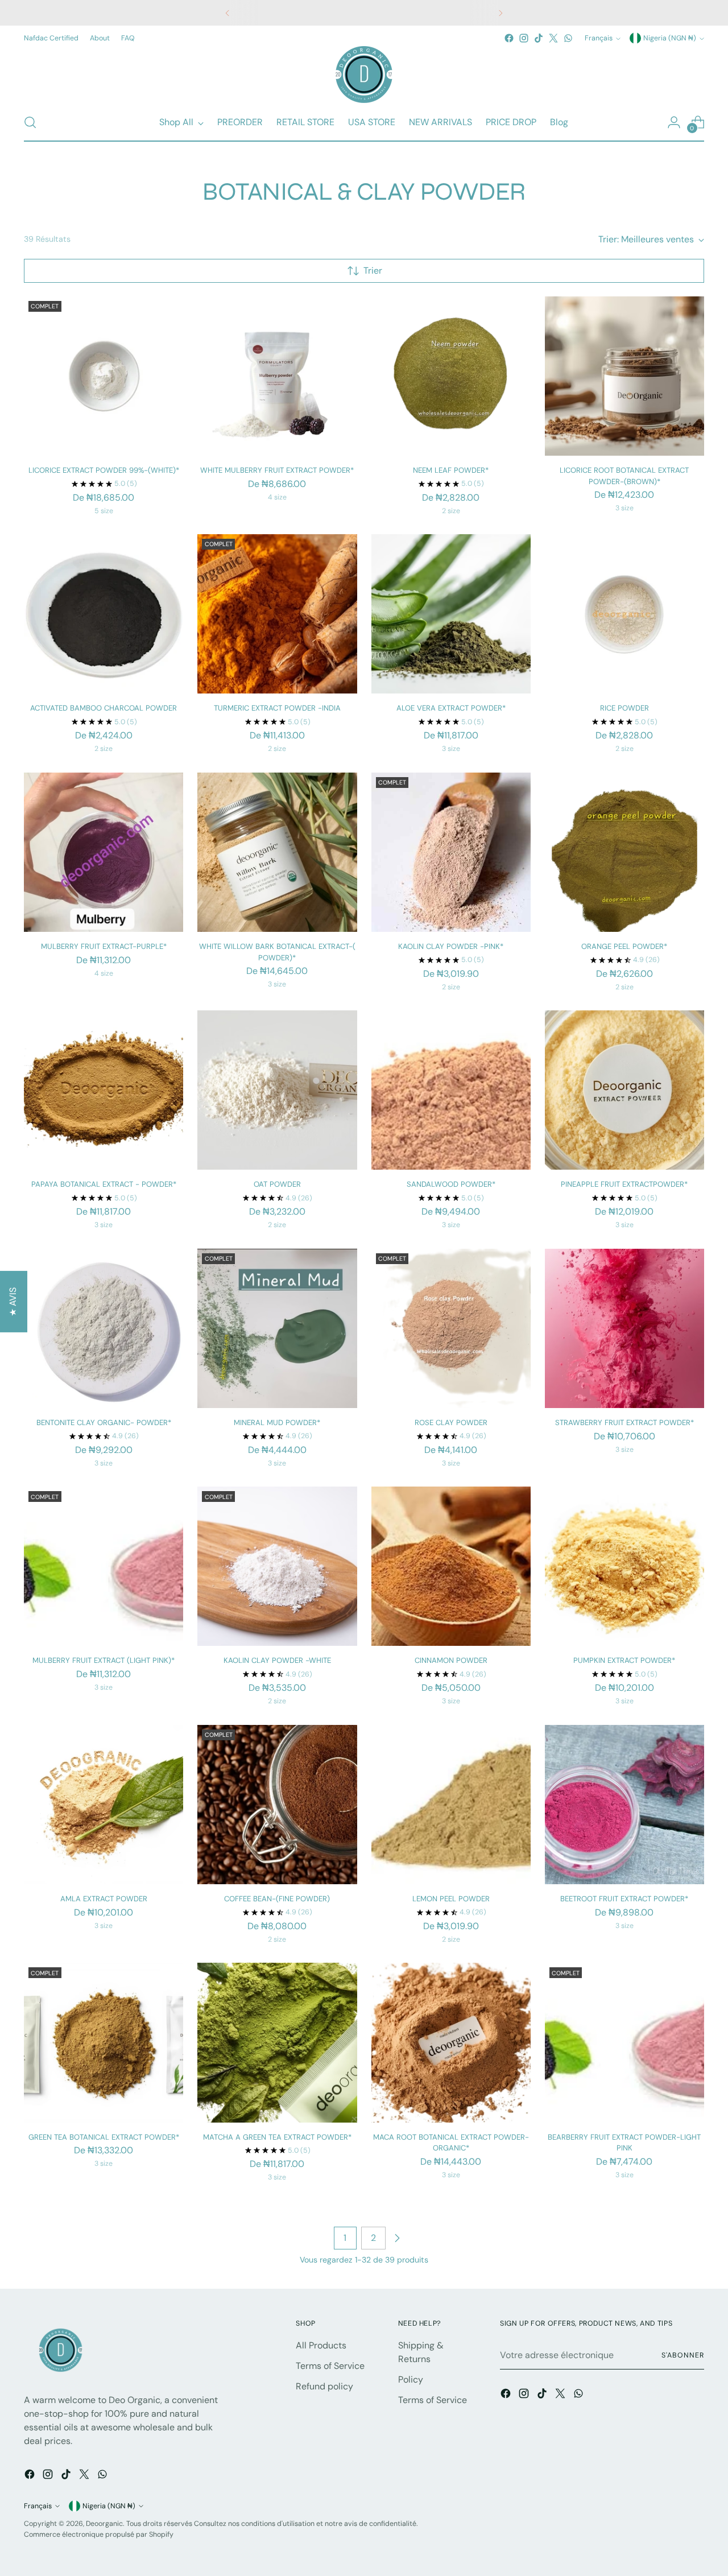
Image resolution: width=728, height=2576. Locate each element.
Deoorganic (104, 2524)
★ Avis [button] (13, 1302)
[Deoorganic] (364, 75)
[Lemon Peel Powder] (451, 1805)
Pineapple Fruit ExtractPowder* (624, 1184)
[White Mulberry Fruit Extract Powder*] (277, 376)
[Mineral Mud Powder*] (277, 1328)
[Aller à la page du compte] (674, 122)
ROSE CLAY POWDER (451, 1423)
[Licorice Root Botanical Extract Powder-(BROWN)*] (624, 376)
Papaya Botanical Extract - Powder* (104, 1184)
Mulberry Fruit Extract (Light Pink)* (104, 1660)
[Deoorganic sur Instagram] (524, 38)
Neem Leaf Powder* (451, 470)
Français (599, 38)
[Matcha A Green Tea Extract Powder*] (277, 2042)
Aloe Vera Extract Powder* (451, 708)
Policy (411, 2379)
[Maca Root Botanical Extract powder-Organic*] (451, 2042)
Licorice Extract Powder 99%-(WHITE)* (104, 470)
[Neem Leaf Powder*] (451, 376)
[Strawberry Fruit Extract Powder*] (624, 1328)
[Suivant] (500, 13)
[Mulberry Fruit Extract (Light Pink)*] (104, 1566)
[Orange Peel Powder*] (624, 852)
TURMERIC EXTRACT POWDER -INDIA (277, 708)
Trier (373, 271)
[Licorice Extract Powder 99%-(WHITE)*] (104, 376)
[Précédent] (227, 13)
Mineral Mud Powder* (277, 1423)
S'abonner (682, 2355)
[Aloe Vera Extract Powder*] (451, 614)
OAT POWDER (277, 1184)
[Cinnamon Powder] (451, 1566)
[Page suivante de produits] (397, 2238)
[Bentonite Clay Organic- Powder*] (104, 1328)
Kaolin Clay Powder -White (277, 1660)
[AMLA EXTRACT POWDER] (104, 1805)
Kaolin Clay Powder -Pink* (451, 946)
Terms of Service (330, 2366)
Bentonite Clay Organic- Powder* (104, 1423)
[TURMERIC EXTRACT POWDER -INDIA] (277, 614)
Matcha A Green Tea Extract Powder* (277, 2137)
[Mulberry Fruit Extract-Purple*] (104, 852)
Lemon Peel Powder (451, 1899)
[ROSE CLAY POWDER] (451, 1328)
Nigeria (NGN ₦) (670, 38)
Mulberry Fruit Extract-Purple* (104, 946)
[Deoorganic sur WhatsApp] (568, 38)
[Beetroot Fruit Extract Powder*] (624, 1805)
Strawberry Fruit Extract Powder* (624, 1423)
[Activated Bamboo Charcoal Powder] (104, 614)
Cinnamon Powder (451, 1660)
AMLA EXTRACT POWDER (104, 1899)
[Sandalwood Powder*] (451, 1090)
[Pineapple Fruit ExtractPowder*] (624, 1090)
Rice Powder (624, 708)
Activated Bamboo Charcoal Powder (104, 708)
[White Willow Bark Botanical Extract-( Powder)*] (277, 852)
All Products (321, 2345)
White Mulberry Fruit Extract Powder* (277, 470)
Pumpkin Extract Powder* (624, 1660)
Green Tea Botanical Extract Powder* (104, 2137)
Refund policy (324, 2386)
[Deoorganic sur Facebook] (509, 38)
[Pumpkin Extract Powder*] (624, 1566)
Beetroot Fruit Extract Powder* (624, 1899)
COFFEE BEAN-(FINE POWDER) (277, 1899)
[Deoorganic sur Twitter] (553, 38)
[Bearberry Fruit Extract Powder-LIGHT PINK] (624, 2042)
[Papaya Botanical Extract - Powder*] (104, 1090)
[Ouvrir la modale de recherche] (30, 122)
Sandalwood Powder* (451, 1184)
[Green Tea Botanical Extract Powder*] (104, 2042)
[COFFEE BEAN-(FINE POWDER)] (277, 1805)
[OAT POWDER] (277, 1090)
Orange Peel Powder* (624, 946)
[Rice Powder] (624, 614)
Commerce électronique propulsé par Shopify (99, 2534)
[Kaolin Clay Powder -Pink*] (451, 852)
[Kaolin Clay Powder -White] (277, 1566)
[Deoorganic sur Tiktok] (539, 38)
